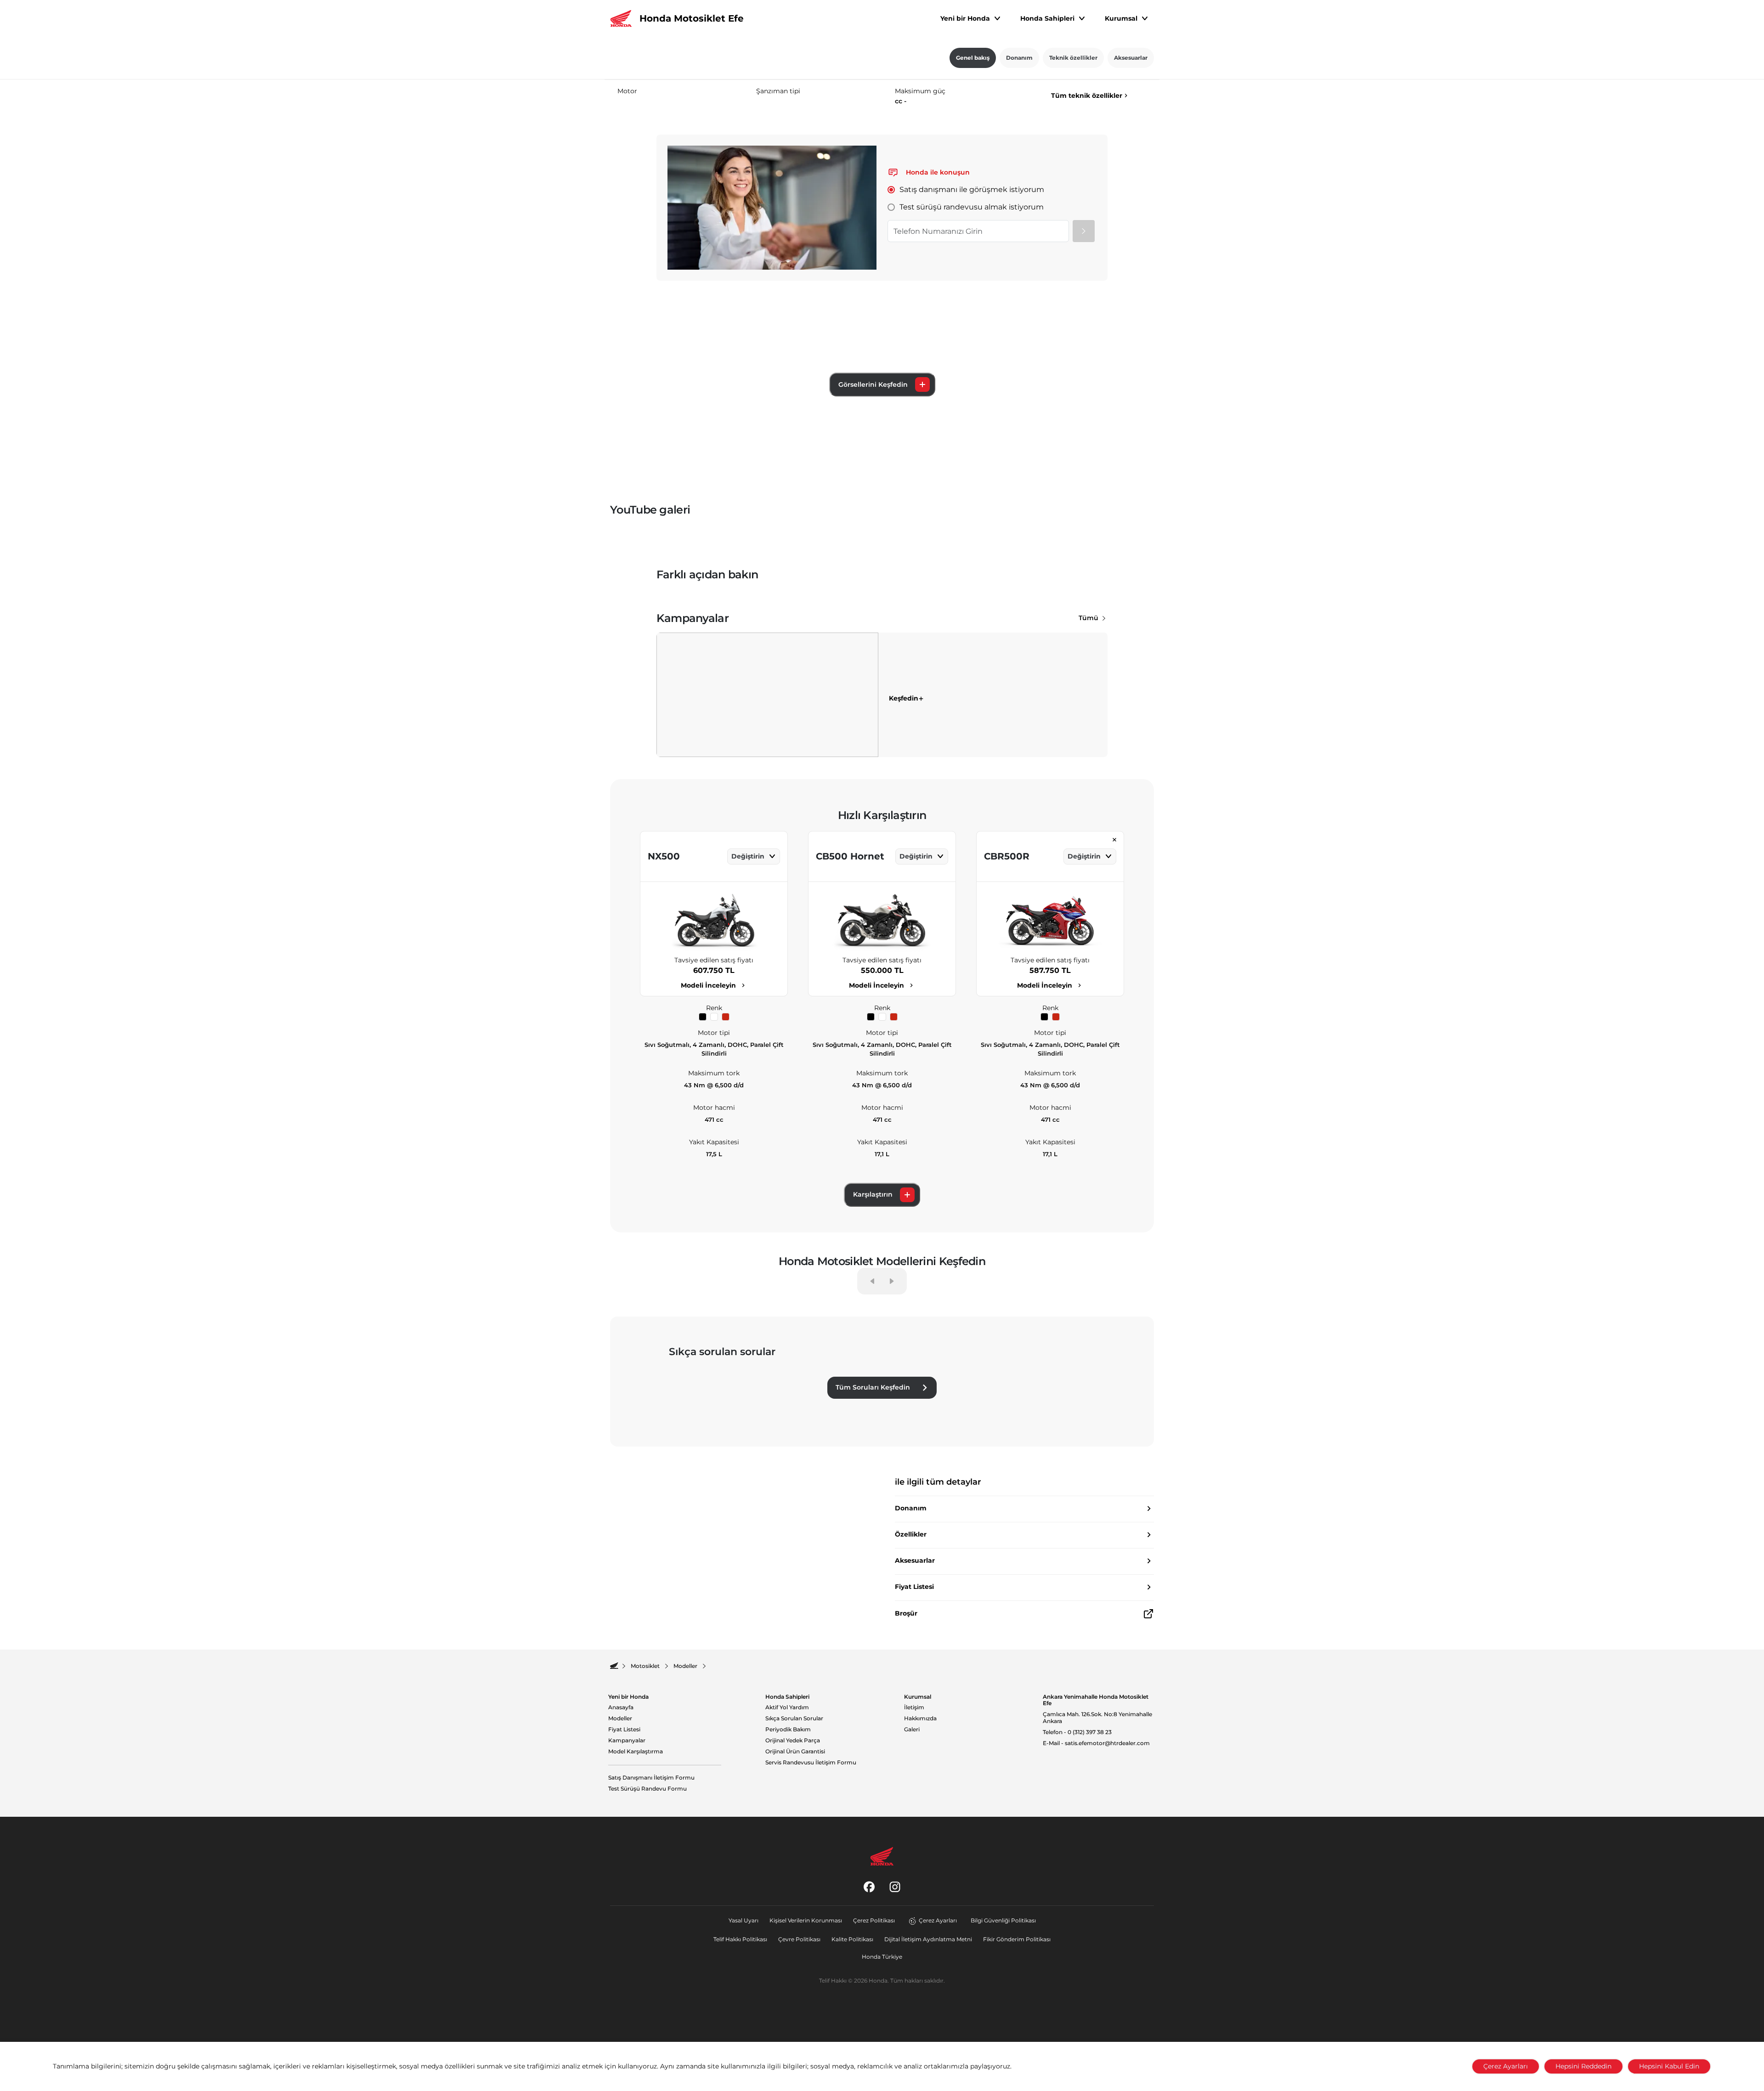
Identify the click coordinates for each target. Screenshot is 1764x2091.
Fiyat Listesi (624, 1729)
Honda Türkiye (882, 1957)
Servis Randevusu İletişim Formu (811, 1763)
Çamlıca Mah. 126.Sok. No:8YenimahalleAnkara (1097, 1718)
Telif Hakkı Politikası (740, 1939)
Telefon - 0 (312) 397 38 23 (1077, 1732)
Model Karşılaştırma (636, 1752)
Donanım (1019, 58)
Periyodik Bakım (788, 1729)
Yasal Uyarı (743, 1920)
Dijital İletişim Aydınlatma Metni (928, 1939)
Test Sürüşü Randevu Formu (647, 1789)
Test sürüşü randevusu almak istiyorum (972, 207)
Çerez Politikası (874, 1920)
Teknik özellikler (1073, 58)
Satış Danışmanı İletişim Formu (651, 1778)
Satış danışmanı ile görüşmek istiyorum (972, 189)
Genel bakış (973, 58)
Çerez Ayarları (938, 1920)
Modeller (620, 1718)
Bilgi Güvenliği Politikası (1003, 1920)
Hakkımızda (920, 1718)
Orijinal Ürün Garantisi (795, 1752)
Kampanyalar (627, 1741)
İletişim (914, 1707)
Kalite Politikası (852, 1939)
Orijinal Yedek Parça (793, 1741)
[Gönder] (1084, 231)
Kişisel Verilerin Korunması (806, 1920)
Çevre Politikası (799, 1939)
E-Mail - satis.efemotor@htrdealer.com (1096, 1743)
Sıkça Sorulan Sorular (794, 1718)
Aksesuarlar (1131, 58)
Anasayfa (621, 1707)
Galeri (912, 1729)
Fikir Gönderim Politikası (1017, 1939)
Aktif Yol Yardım (787, 1707)
